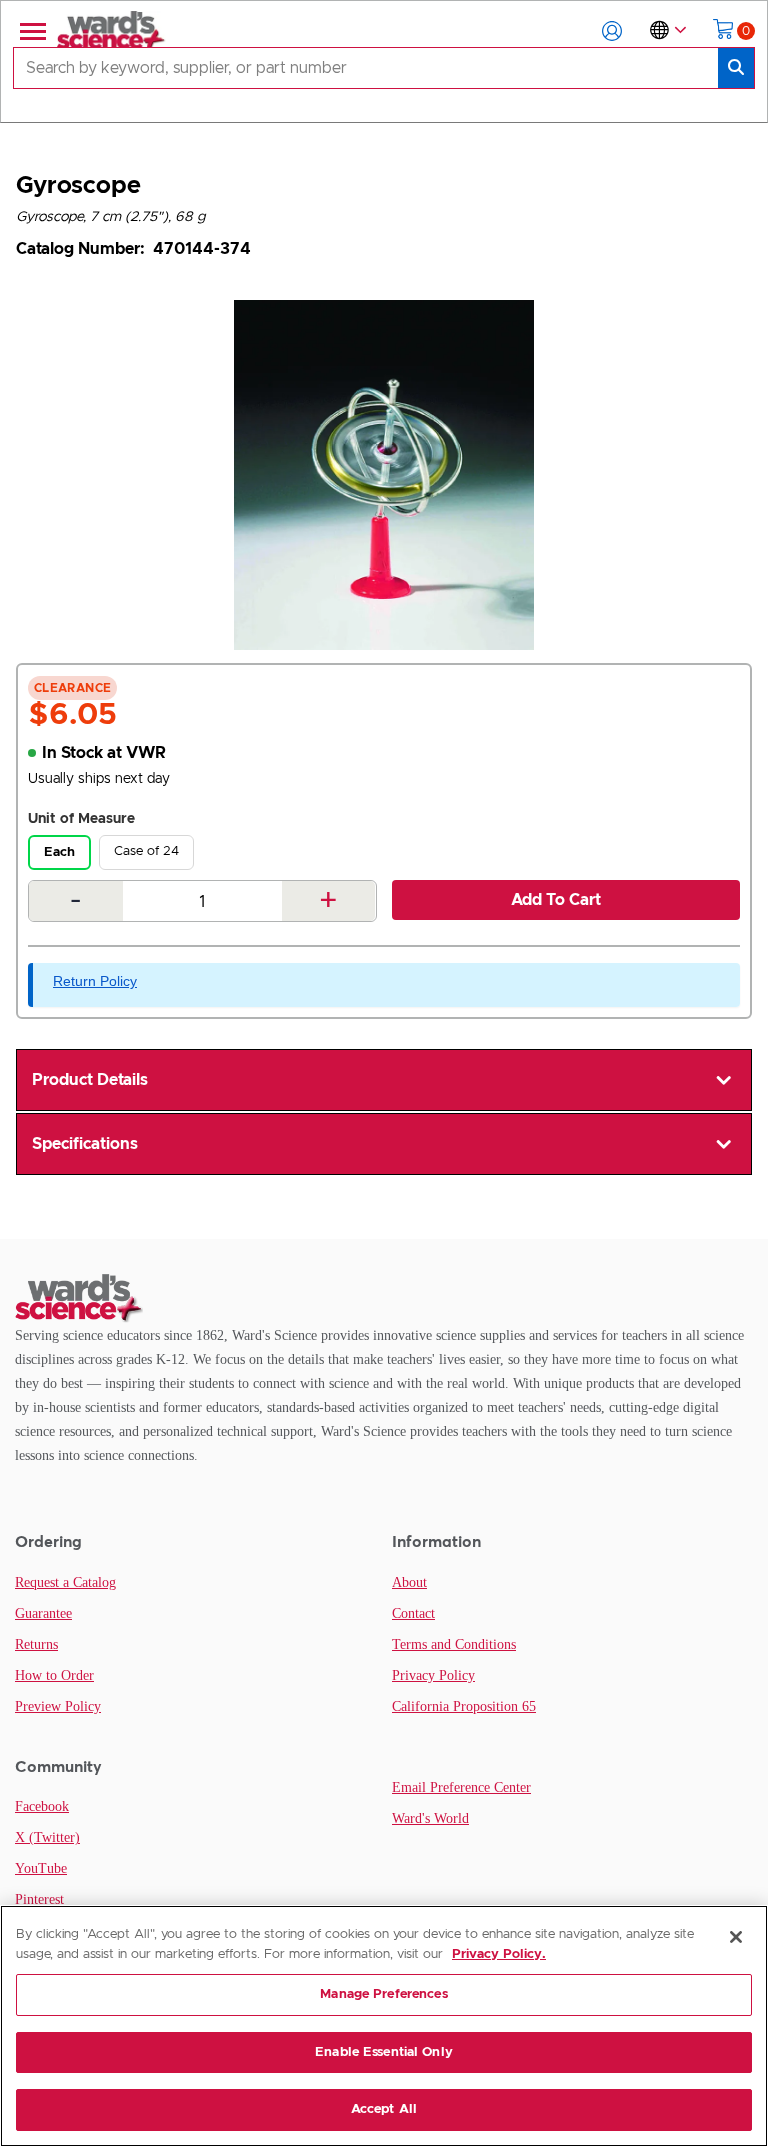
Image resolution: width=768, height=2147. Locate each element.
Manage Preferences (383, 1994)
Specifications (85, 1144)
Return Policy (95, 981)
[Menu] (31, 31)
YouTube (41, 1868)
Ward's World (430, 1818)
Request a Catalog (65, 1582)
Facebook (42, 1806)
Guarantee (43, 1613)
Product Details (90, 1080)
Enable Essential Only (384, 2052)
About (409, 1582)
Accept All (384, 2109)
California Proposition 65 (464, 1706)
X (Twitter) (47, 1837)
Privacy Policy (433, 1675)
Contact (413, 1613)
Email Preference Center (461, 1787)
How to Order (54, 1675)
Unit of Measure (81, 819)
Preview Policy (58, 1706)
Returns (36, 1644)
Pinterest (39, 1899)
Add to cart (556, 900)
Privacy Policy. (499, 1954)
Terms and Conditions (454, 1644)
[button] (612, 31)
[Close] (736, 1937)
